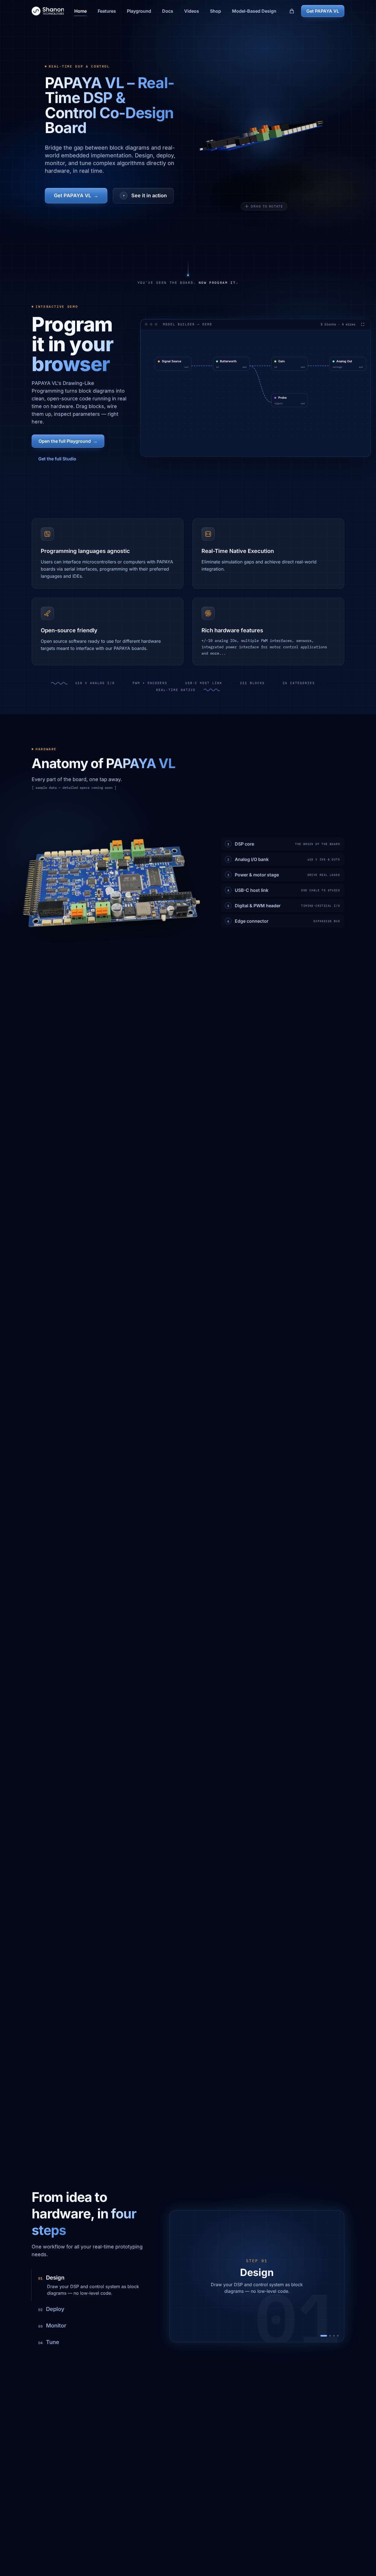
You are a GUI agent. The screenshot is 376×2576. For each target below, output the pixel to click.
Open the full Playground (68, 437)
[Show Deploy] (330, 2336)
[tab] (92, 2285)
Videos (192, 11)
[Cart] (292, 11)
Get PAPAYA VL (323, 11)
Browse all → (157, 396)
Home (81, 11)
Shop (216, 11)
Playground (139, 11)
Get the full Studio (57, 454)
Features (107, 11)
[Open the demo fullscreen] (363, 316)
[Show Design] (324, 2336)
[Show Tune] (338, 2336)
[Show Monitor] (334, 2336)
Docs (168, 11)
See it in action (149, 195)
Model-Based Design (254, 11)
